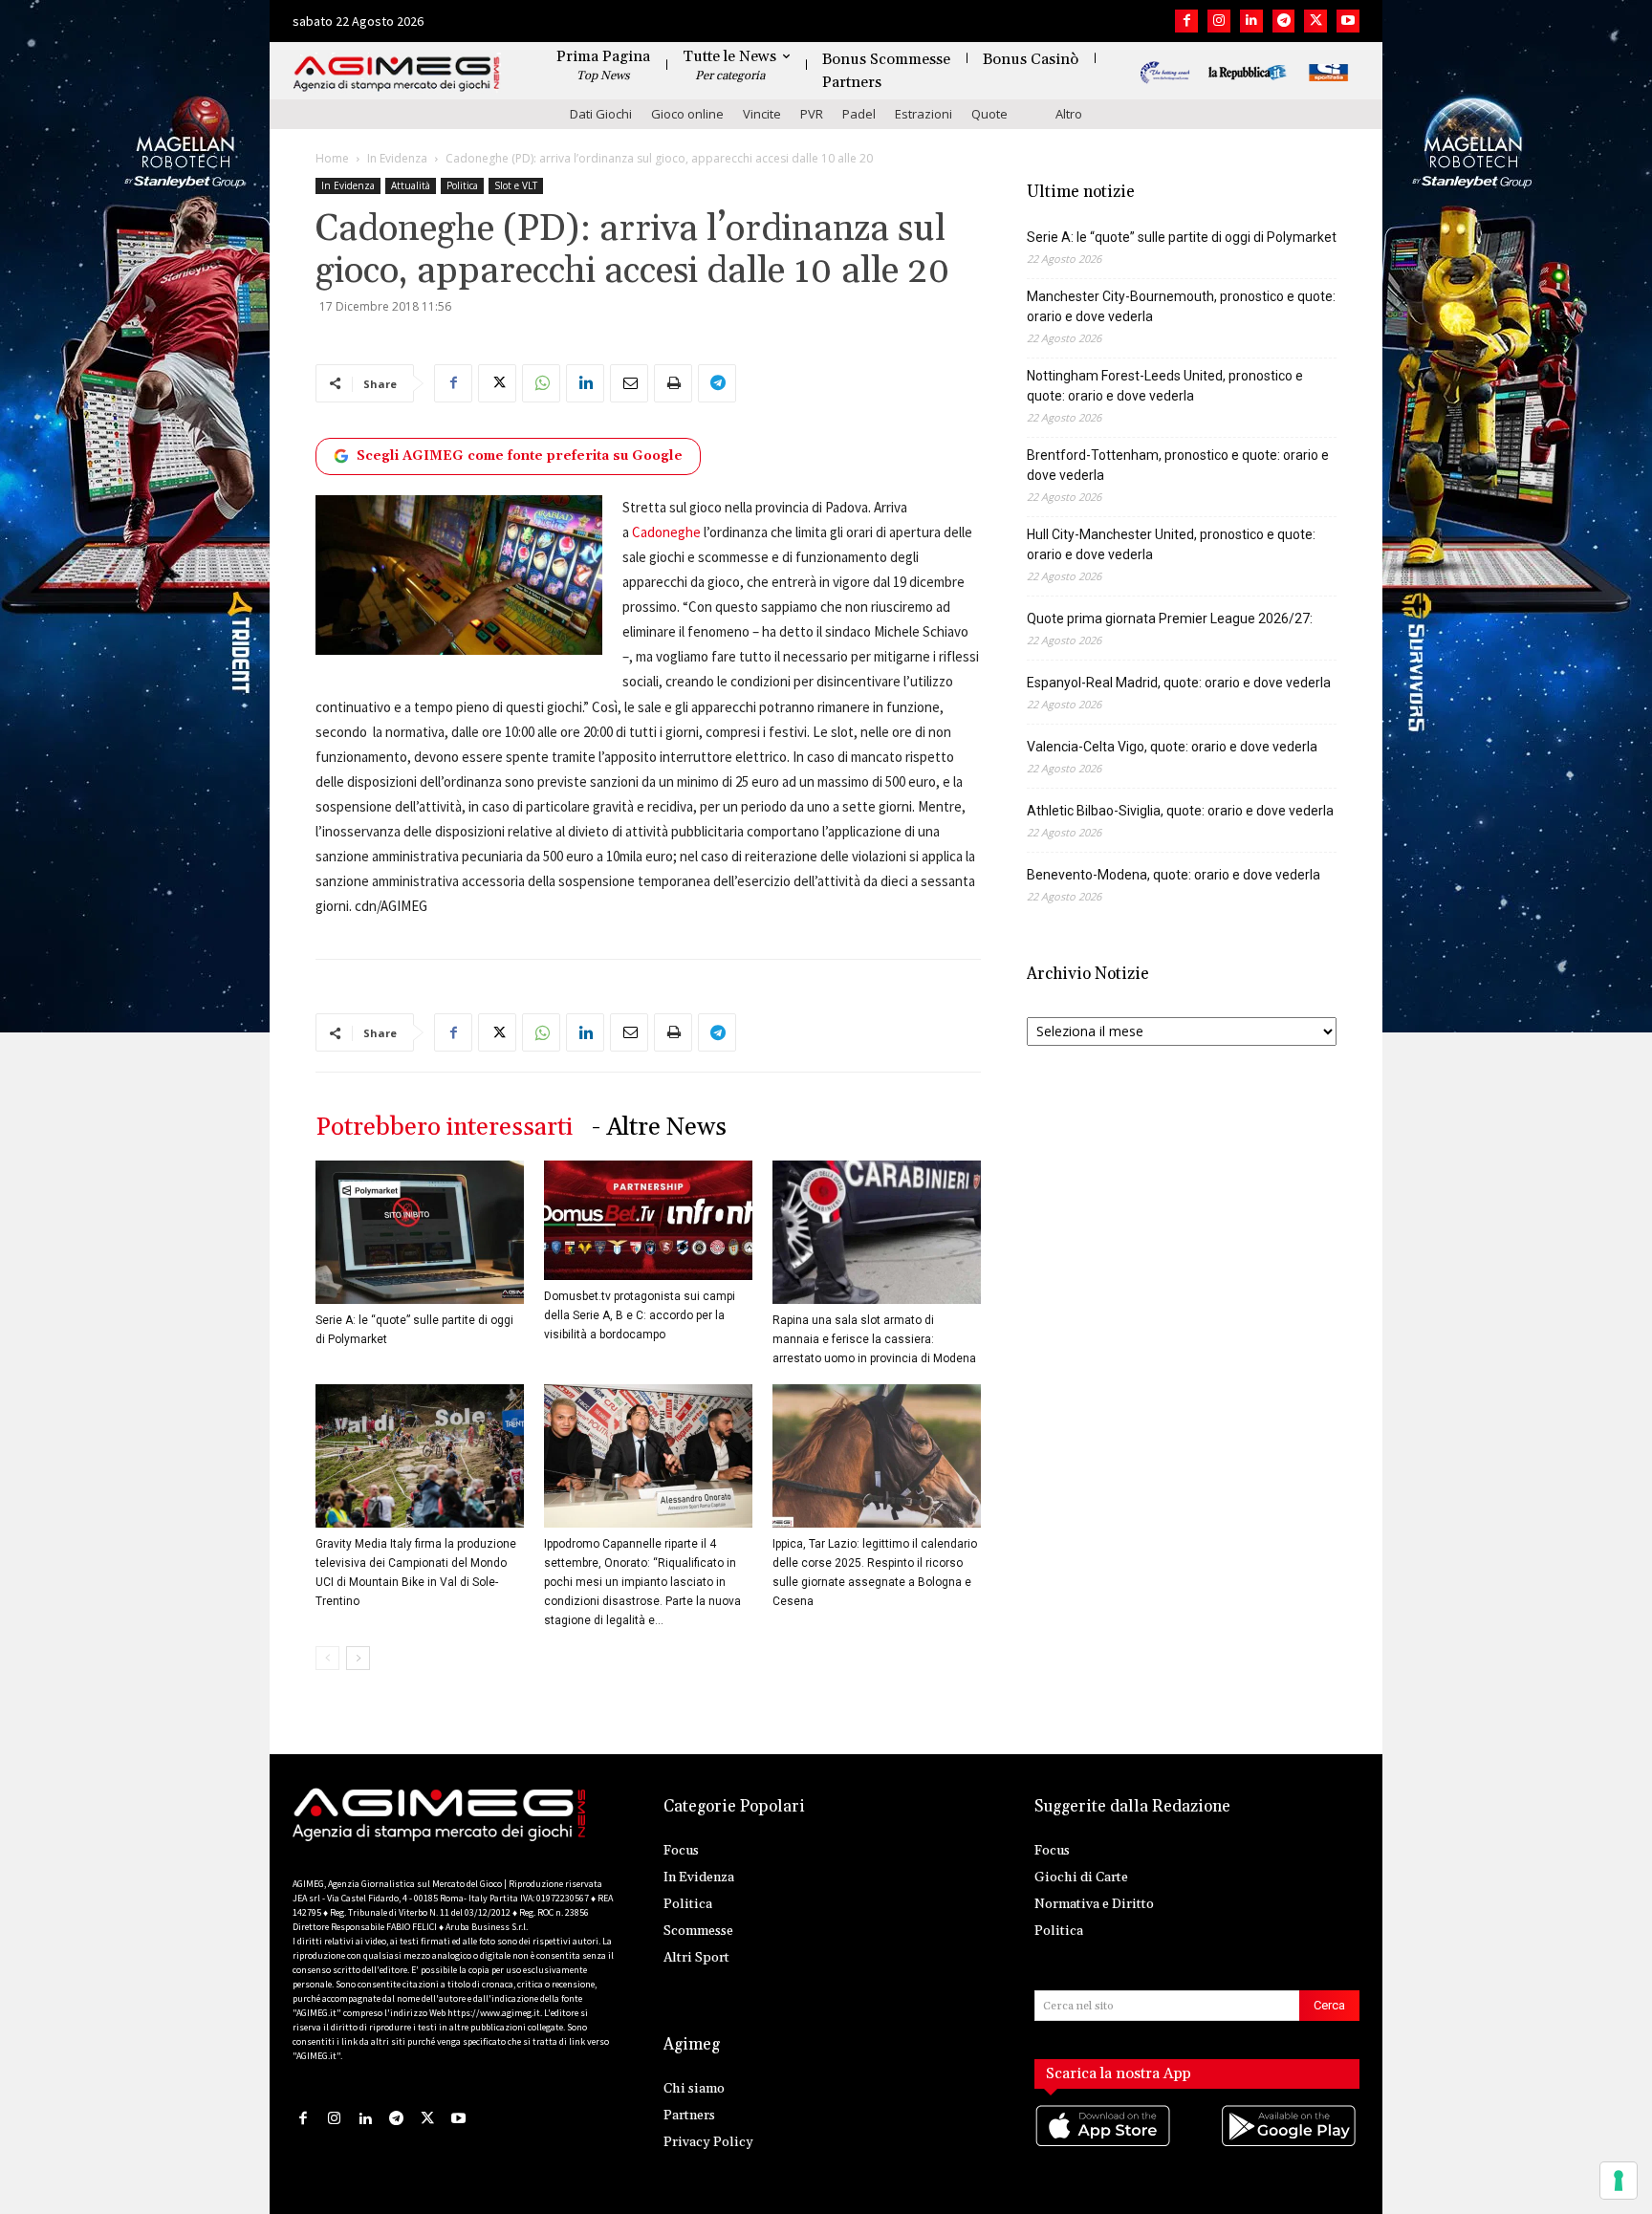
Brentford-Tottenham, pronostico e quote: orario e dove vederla (1178, 465)
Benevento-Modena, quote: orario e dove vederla (1174, 875)
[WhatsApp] (541, 383)
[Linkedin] (1251, 21)
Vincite (762, 114)
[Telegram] (1284, 21)
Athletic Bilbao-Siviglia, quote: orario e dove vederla (1180, 811)
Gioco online (687, 114)
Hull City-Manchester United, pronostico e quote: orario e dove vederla (1171, 544)
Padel (859, 114)
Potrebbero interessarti (444, 1128)
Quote (989, 114)
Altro (1069, 114)
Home (332, 158)
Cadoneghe (666, 532)
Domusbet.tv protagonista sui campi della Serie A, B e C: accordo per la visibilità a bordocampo (640, 1315)
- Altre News (659, 1128)
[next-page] (358, 1658)
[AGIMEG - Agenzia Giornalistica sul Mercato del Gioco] (397, 74)
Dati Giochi (601, 114)
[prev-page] (327, 1658)
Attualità (411, 185)
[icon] (1104, 2145)
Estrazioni (924, 114)
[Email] (629, 383)
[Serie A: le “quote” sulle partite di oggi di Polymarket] (420, 1232)
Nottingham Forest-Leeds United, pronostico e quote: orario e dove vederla (1165, 386)
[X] (1315, 21)
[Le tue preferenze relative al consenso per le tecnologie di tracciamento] (1619, 2181)
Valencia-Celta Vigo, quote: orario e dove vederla (1172, 747)
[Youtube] (1348, 21)
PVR (812, 114)
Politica (462, 185)
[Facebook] (1186, 21)
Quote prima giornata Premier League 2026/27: (1170, 619)
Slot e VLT (516, 185)
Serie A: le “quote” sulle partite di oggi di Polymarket (1182, 237)
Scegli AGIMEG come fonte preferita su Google (520, 456)
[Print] (673, 383)
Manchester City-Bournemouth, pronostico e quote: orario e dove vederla (1181, 306)
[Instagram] (1219, 21)
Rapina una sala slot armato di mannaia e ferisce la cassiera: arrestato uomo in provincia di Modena (874, 1339)
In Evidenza (397, 158)
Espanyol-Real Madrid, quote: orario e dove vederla (1179, 683)
